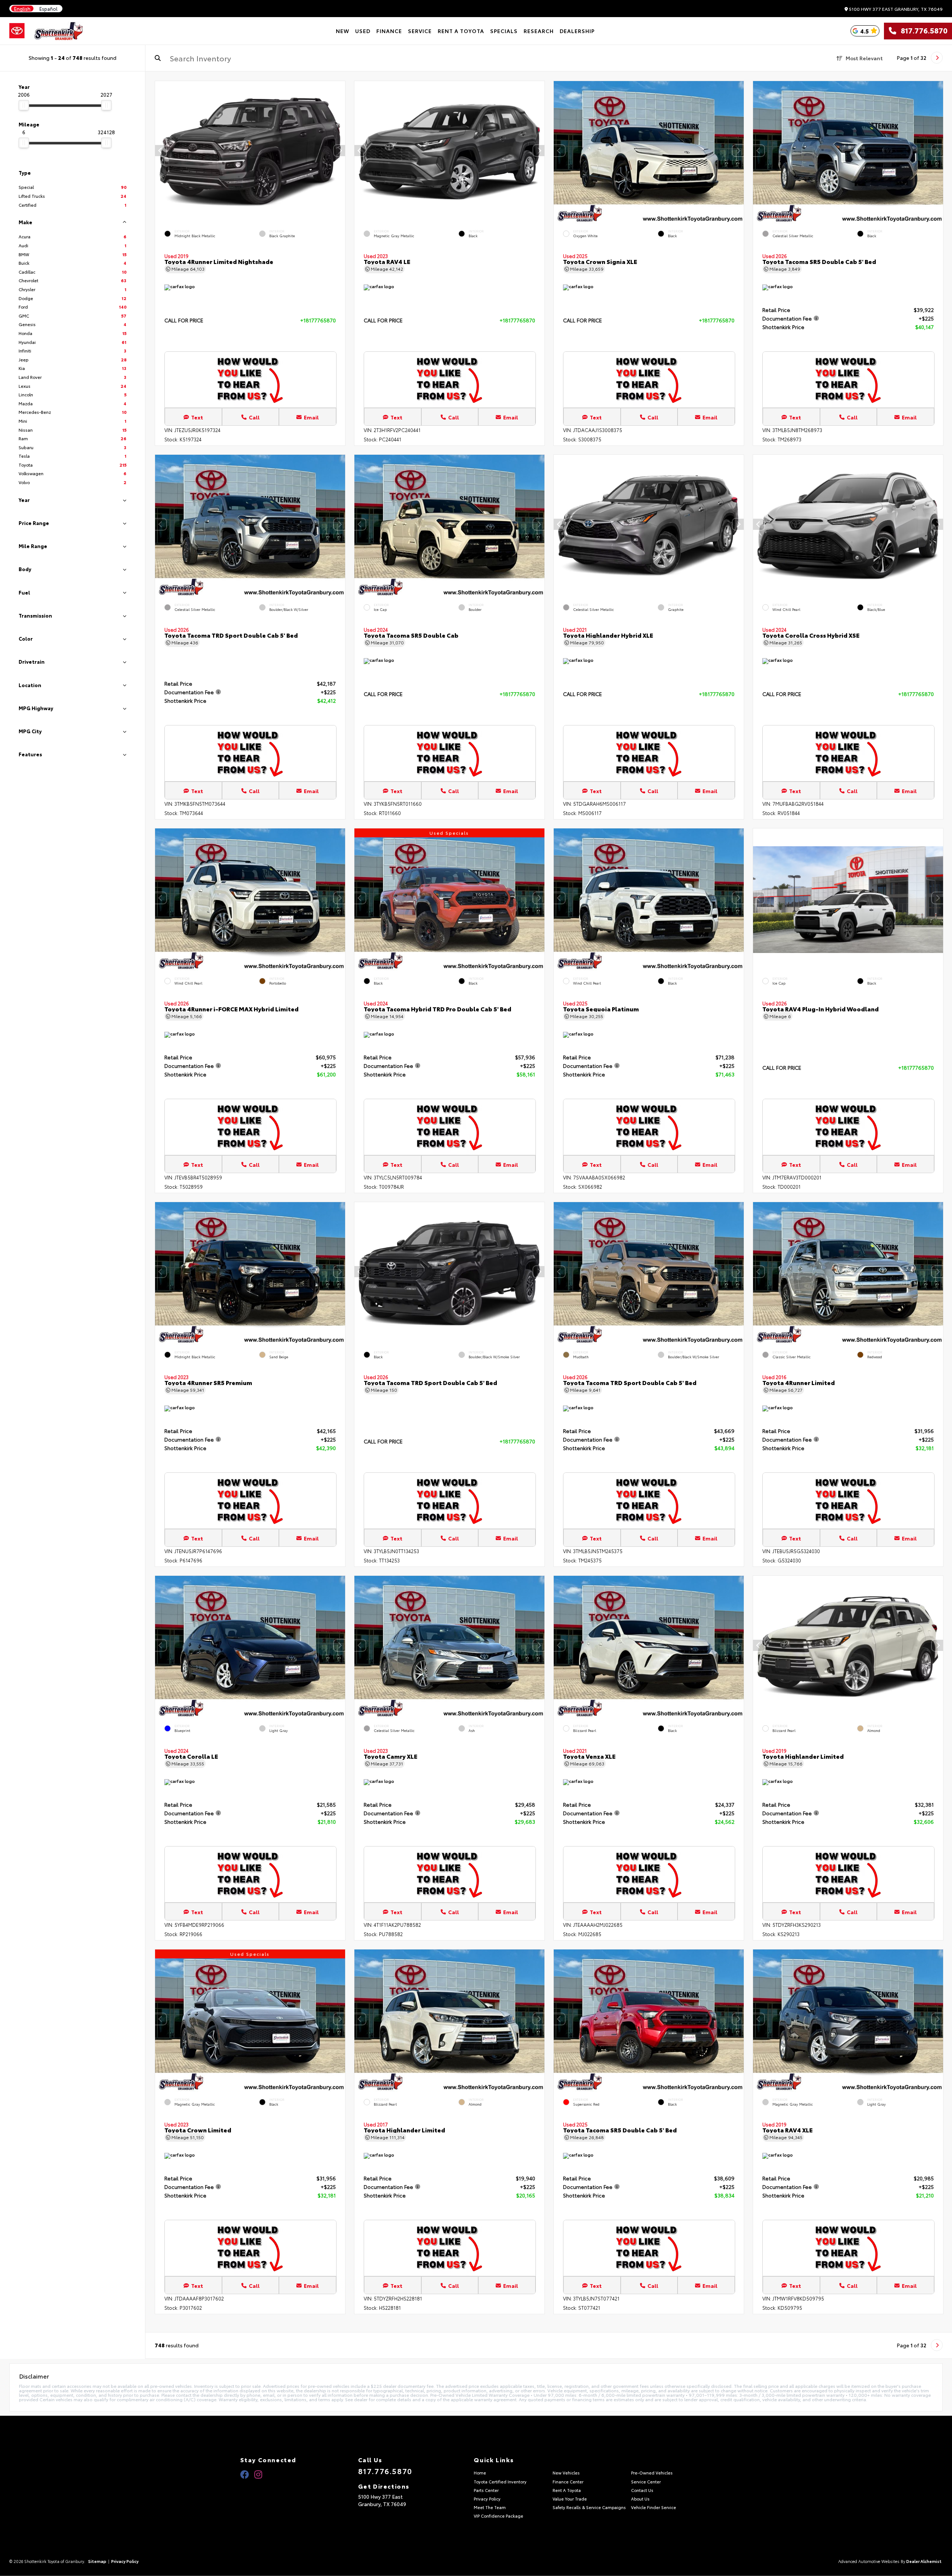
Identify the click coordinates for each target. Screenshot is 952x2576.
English (22, 9)
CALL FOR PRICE (184, 321)
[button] (340, 150)
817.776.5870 (922, 31)
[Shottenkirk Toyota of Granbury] (59, 31)
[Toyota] (17, 31)
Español (49, 9)
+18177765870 (318, 320)
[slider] (24, 105)
